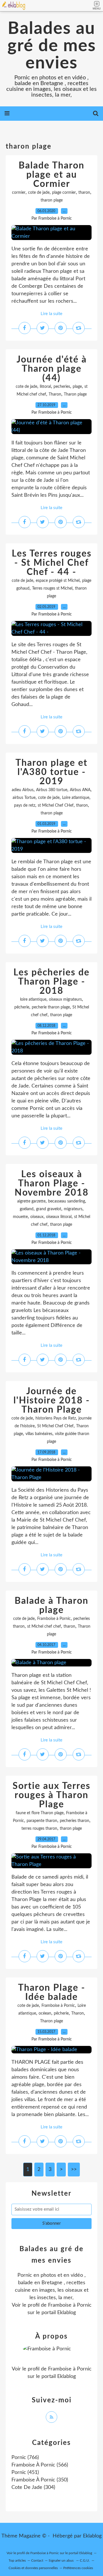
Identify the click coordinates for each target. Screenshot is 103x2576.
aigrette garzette (31, 1201)
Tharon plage (75, 394)
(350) (40, 2480)
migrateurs (73, 1209)
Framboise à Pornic (54, 1619)
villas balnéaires (39, 1434)
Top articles (17, 2560)
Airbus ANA (80, 790)
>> (74, 2170)
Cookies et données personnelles (33, 2568)
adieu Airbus (23, 790)
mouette (20, 1217)
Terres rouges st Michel (52, 588)
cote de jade (39, 193)
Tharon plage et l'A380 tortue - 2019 (51, 772)
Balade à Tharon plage (51, 1606)
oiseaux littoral (59, 1217)
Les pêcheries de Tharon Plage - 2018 (51, 982)
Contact (37, 2560)
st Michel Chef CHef (56, 805)
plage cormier (64, 193)
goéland (27, 1209)
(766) (25, 2458)
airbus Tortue (24, 798)
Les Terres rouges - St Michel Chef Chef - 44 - (52, 563)
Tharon (55, 394)
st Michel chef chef (44, 1626)
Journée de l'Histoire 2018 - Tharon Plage (52, 1401)
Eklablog (92, 2536)
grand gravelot (49, 1209)
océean (45, 2013)
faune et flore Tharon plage (40, 1813)
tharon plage (52, 200)
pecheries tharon (75, 1821)
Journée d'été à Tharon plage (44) (52, 369)
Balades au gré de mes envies (52, 46)
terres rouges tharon (39, 1829)
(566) (40, 2465)
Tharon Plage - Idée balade (52, 1992)
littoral (45, 387)
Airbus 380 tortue (52, 790)
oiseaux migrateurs (65, 1000)
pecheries (62, 387)
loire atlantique (33, 1000)
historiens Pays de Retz (56, 1418)
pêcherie (22, 1007)
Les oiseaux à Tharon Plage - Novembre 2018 (52, 1184)
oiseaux (37, 1217)
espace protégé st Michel (58, 581)
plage (77, 387)
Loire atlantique (76, 798)
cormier (19, 193)
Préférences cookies (78, 2568)
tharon (84, 193)
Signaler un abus (62, 2560)
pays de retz (25, 805)
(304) (33, 2487)
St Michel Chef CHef (55, 1426)
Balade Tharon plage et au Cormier (51, 175)
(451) (25, 2473)
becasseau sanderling (67, 1201)
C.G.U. (85, 2560)
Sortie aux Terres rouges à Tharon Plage (51, 1795)
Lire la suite (51, 314)
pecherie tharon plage (51, 1007)
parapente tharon (42, 1821)
